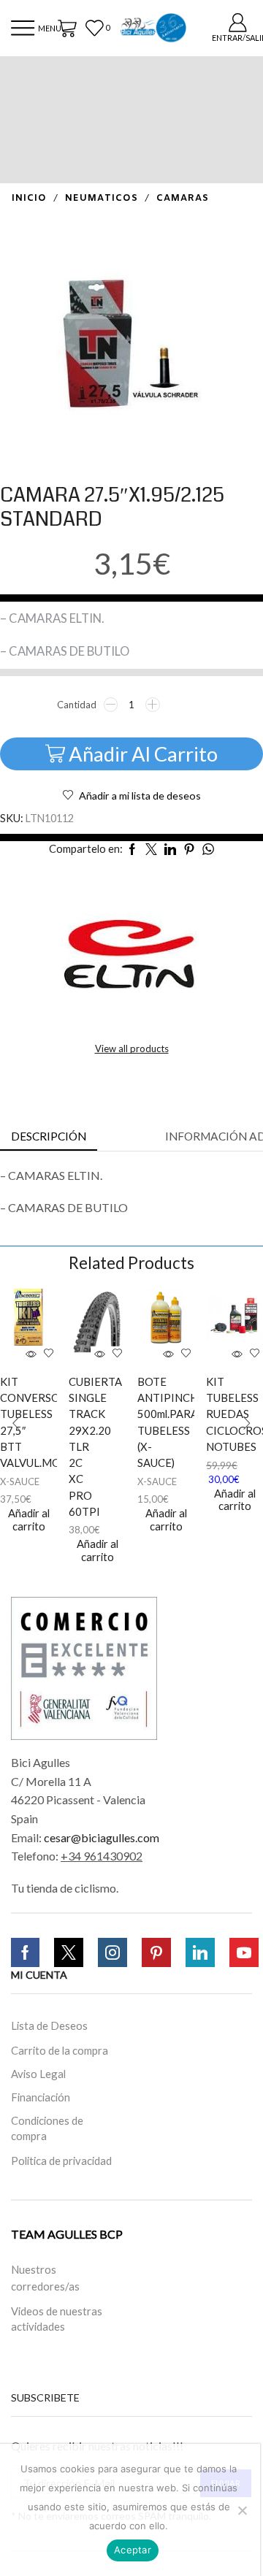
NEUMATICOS (102, 199)
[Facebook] (25, 1952)
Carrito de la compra (60, 2050)
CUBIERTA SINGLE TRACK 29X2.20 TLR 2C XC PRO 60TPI (82, 1446)
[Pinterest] (156, 1952)
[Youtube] (244, 1952)
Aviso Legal (38, 2074)
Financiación (41, 2097)
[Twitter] (69, 1952)
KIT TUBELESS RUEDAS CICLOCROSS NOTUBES (219, 1414)
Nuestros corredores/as (45, 2278)
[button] (16, 1423)
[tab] (49, 1136)
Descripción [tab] (49, 1136)
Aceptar (133, 2550)
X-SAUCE (20, 1481)
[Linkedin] (200, 1952)
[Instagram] (113, 1952)
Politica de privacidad (61, 2160)
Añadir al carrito (143, 754)
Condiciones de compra (47, 2128)
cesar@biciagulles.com (102, 1837)
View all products (132, 1049)
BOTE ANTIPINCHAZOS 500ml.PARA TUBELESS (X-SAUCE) (150, 1422)
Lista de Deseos (49, 2025)
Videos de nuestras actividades (57, 2319)
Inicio (29, 199)
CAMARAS (183, 199)
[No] (242, 2510)
